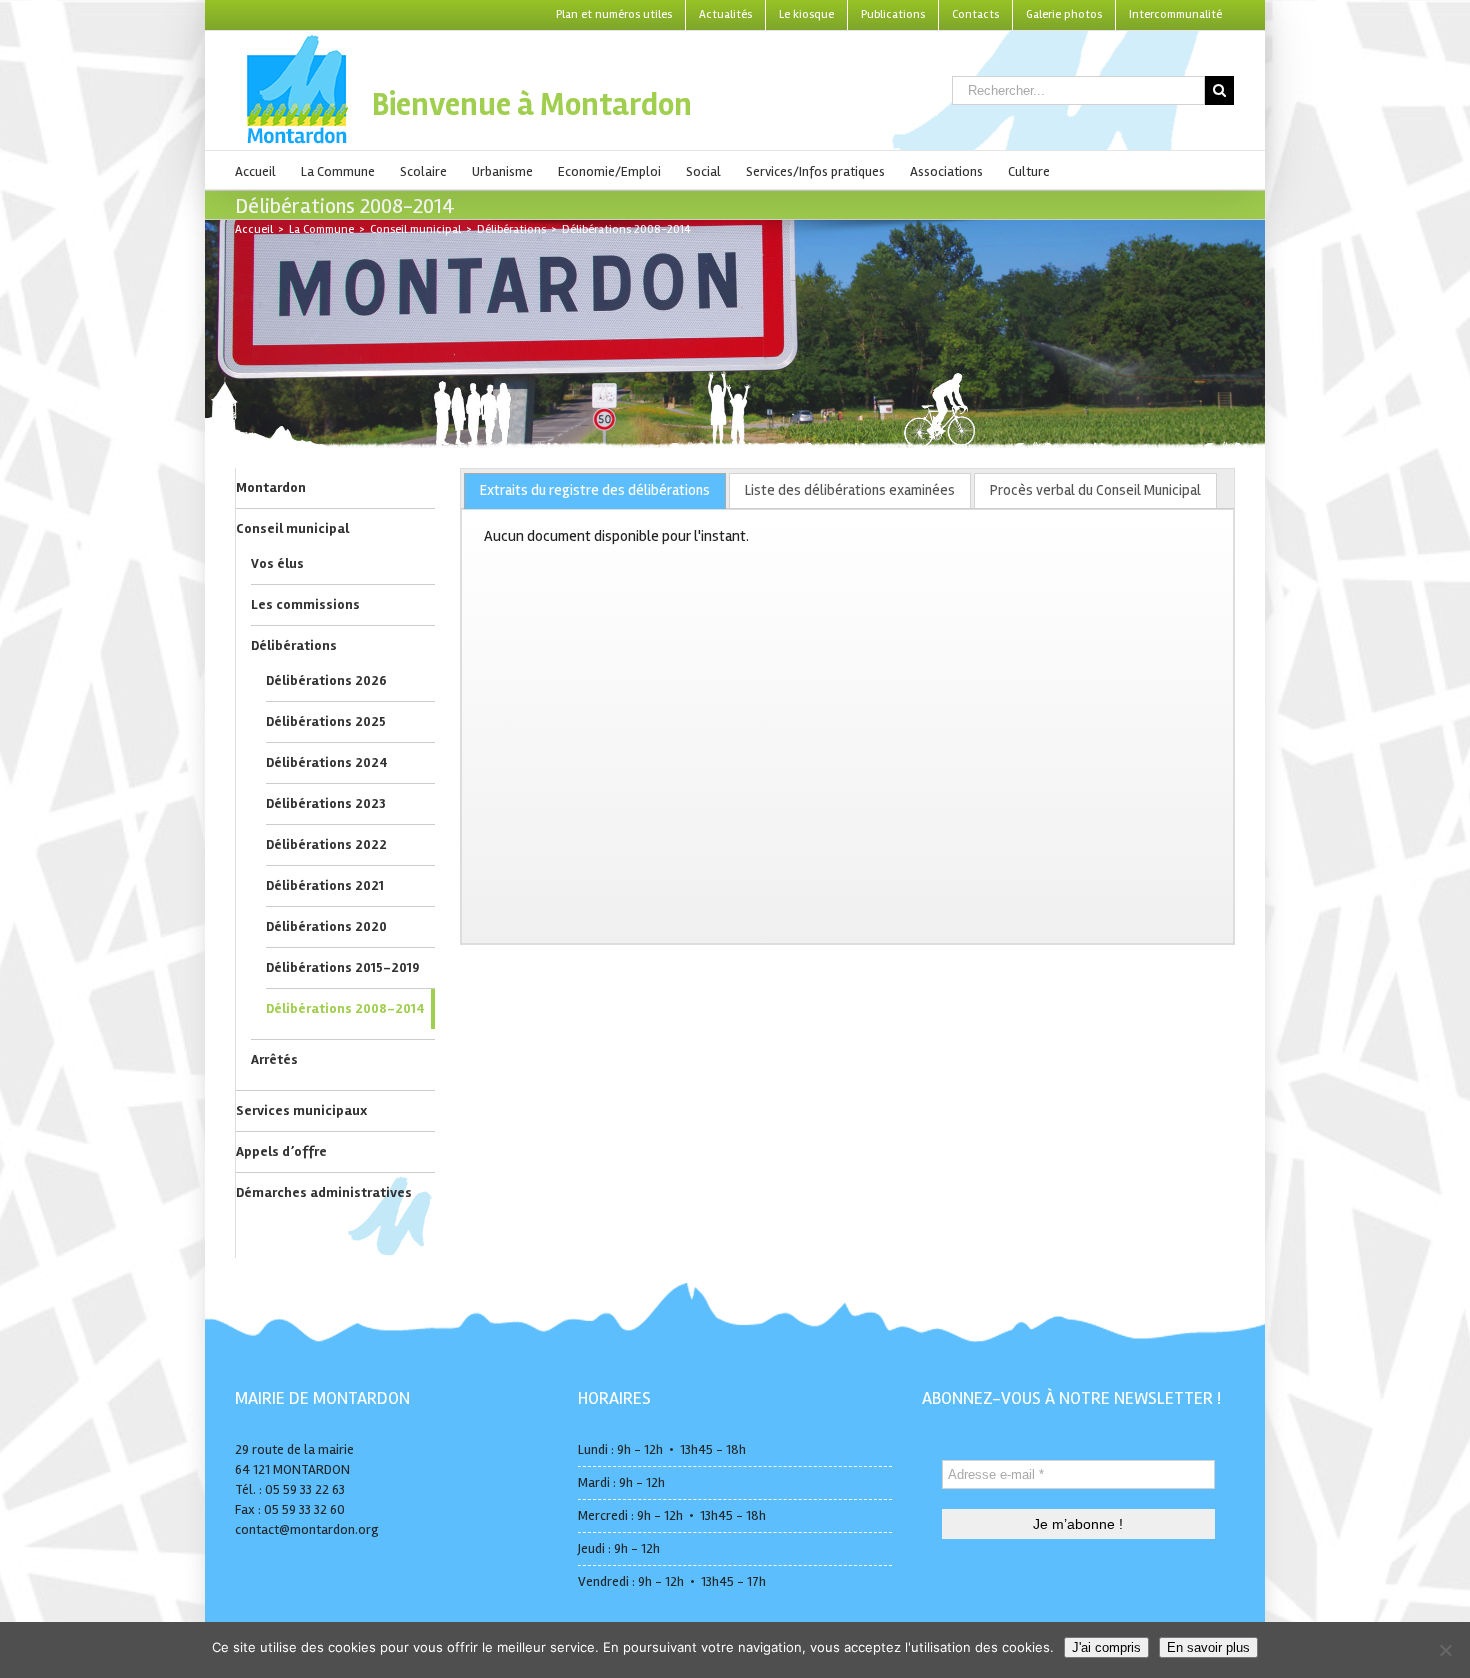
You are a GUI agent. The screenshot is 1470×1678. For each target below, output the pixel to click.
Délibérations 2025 (326, 721)
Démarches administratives (324, 1192)
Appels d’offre (281, 1151)
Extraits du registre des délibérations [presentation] (595, 490)
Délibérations (294, 645)
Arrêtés (274, 1059)
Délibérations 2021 (325, 885)
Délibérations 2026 (326, 680)
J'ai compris (1106, 1647)
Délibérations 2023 (326, 803)
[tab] (595, 491)
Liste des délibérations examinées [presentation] (850, 490)
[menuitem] (614, 15)
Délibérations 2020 (326, 926)
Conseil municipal (292, 528)
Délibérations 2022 (326, 844)
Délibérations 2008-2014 (345, 1008)
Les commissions (305, 604)
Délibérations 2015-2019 (342, 967)
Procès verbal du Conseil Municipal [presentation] (1095, 490)
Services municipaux (301, 1110)
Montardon (271, 487)
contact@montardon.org (307, 1529)
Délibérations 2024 (327, 762)
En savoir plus (1208, 1647)
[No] (1445, 1650)
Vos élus (277, 563)
